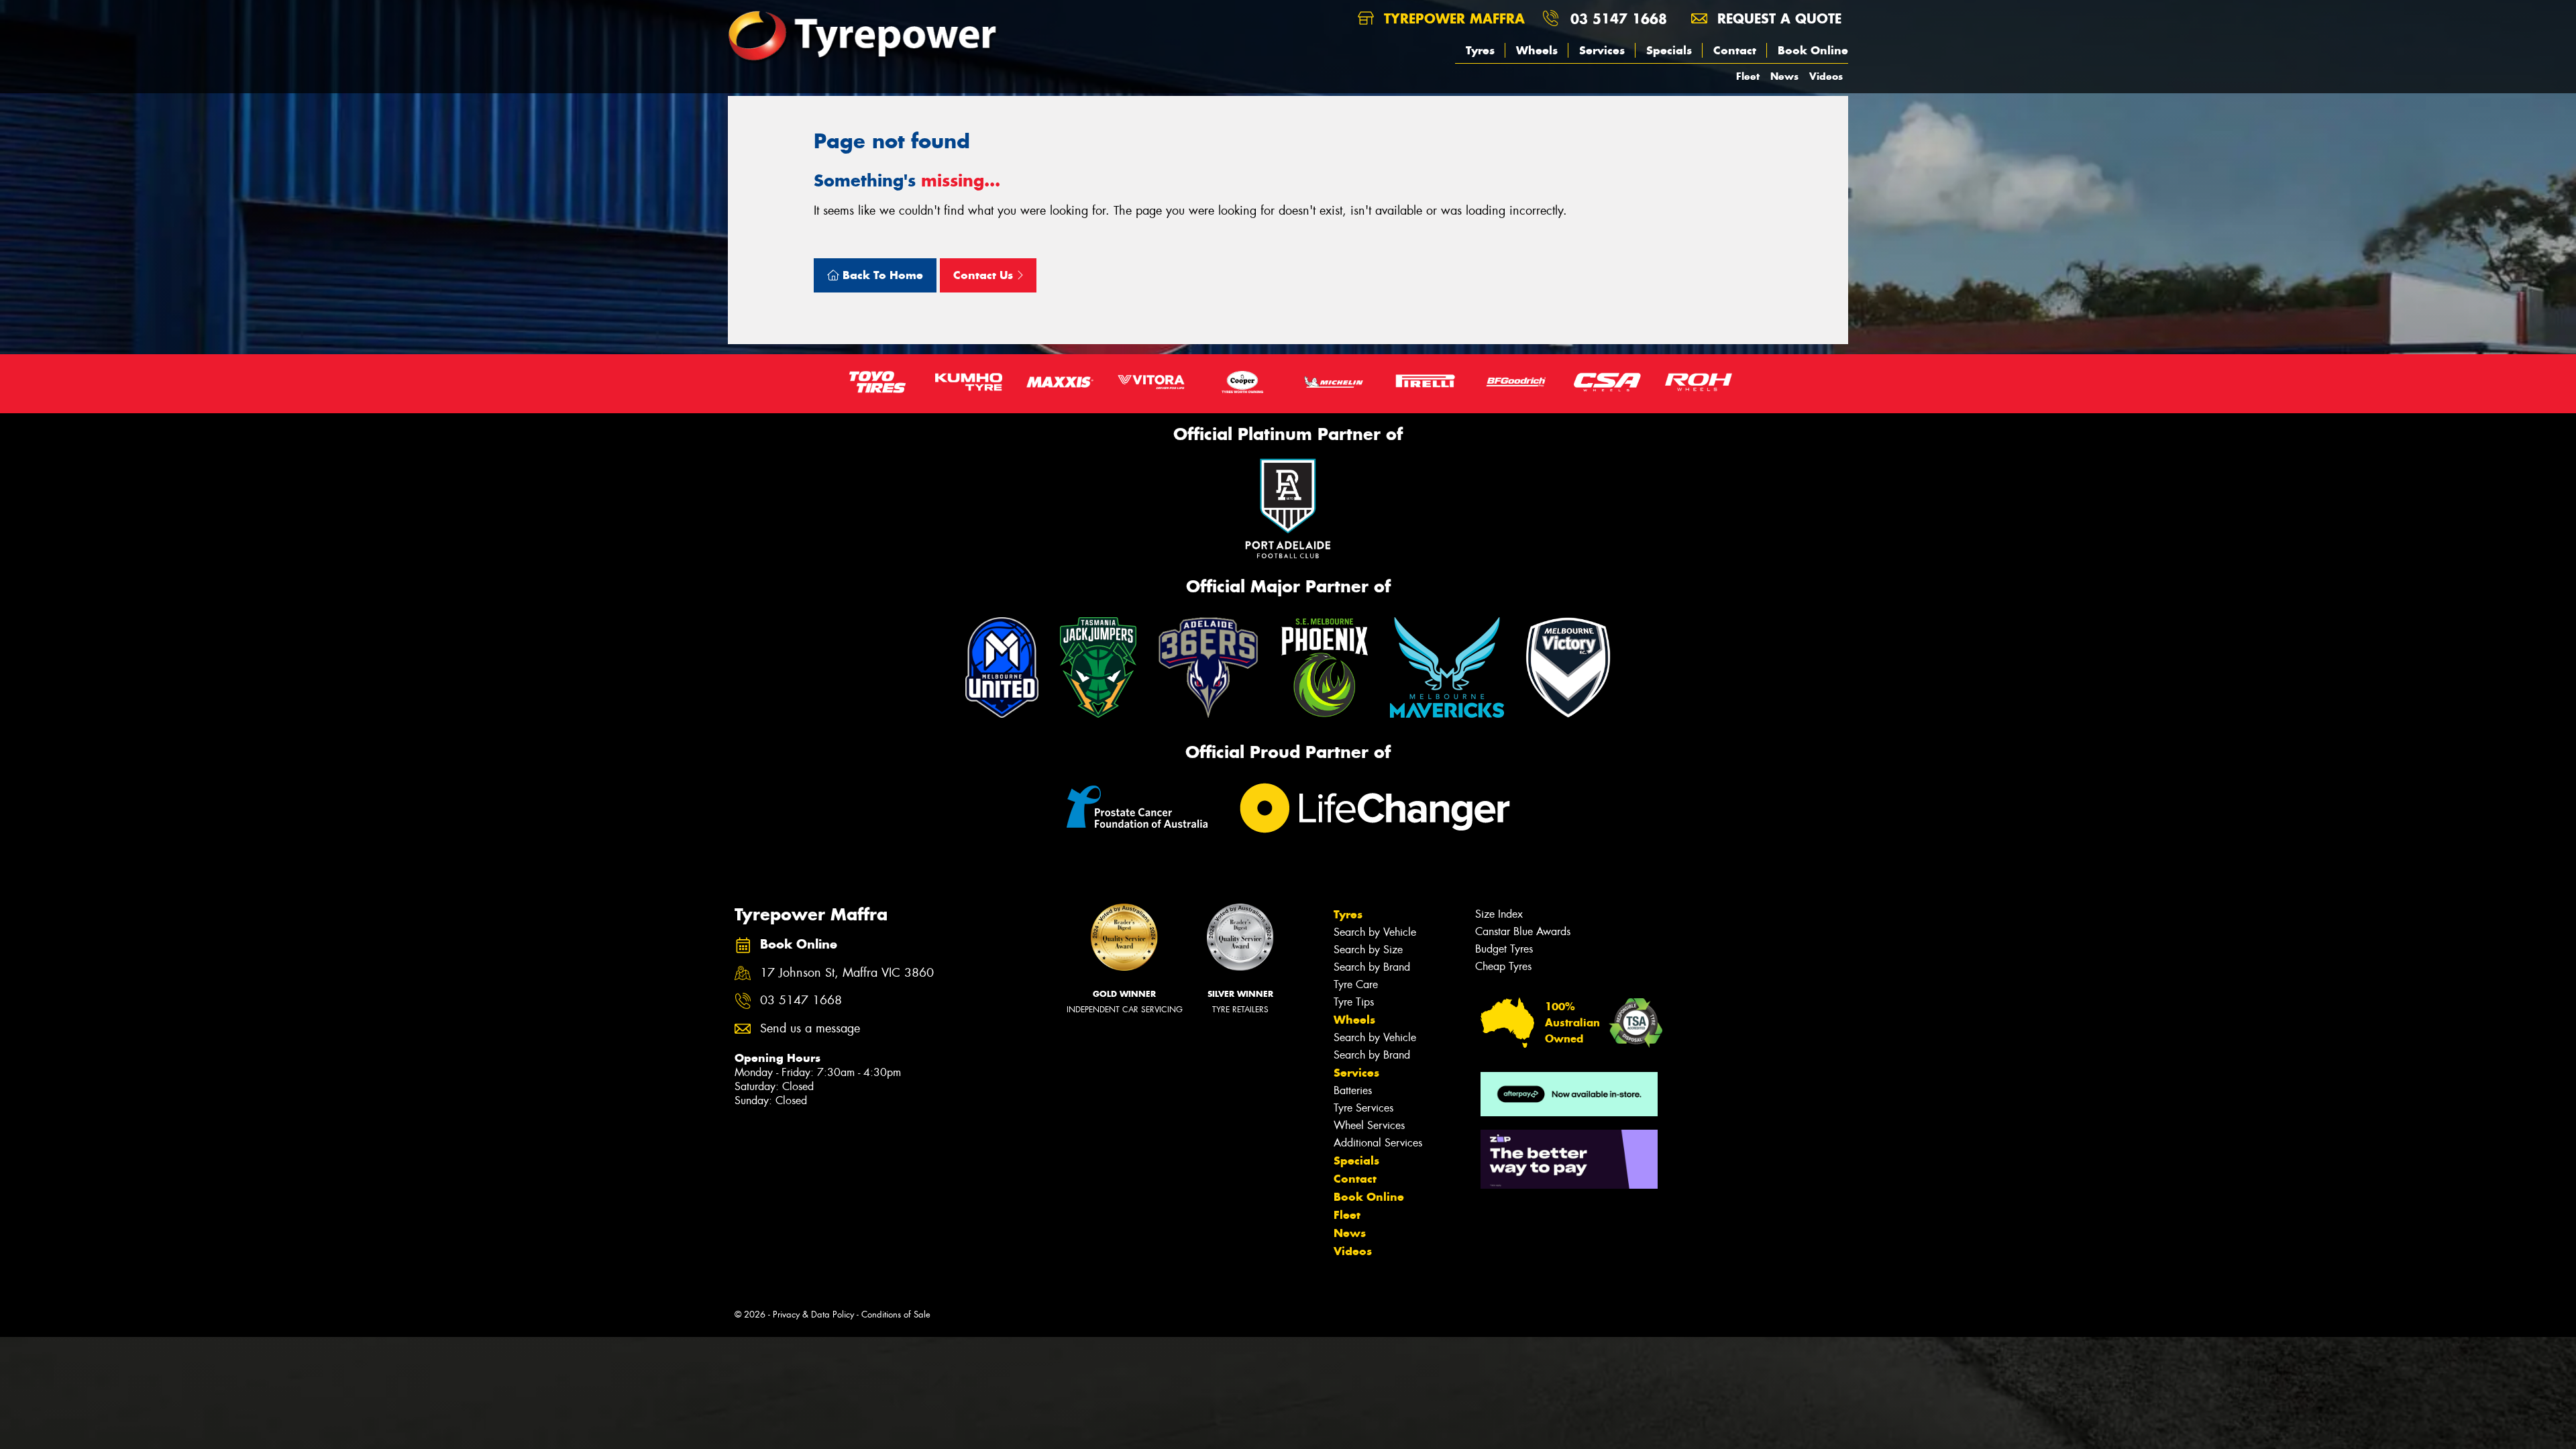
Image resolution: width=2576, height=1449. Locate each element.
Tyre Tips (1354, 1002)
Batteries (1353, 1090)
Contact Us (985, 275)
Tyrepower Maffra (1452, 18)
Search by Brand (1372, 967)
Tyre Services (1363, 1108)
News (1784, 76)
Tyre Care (1356, 984)
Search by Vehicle (1375, 932)
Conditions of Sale (896, 1314)
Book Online (1813, 50)
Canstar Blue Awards (1523, 931)
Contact (1735, 50)
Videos (1826, 76)
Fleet (1748, 76)
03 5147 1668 (1619, 18)
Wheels (1537, 50)
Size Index (1499, 914)
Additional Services (1378, 1143)
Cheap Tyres (1503, 966)
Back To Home (881, 275)
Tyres (1480, 50)
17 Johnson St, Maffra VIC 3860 (847, 973)
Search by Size (1368, 950)
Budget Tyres (1504, 949)
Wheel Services (1369, 1125)
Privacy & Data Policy (813, 1314)
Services (1602, 50)
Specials (1669, 50)
